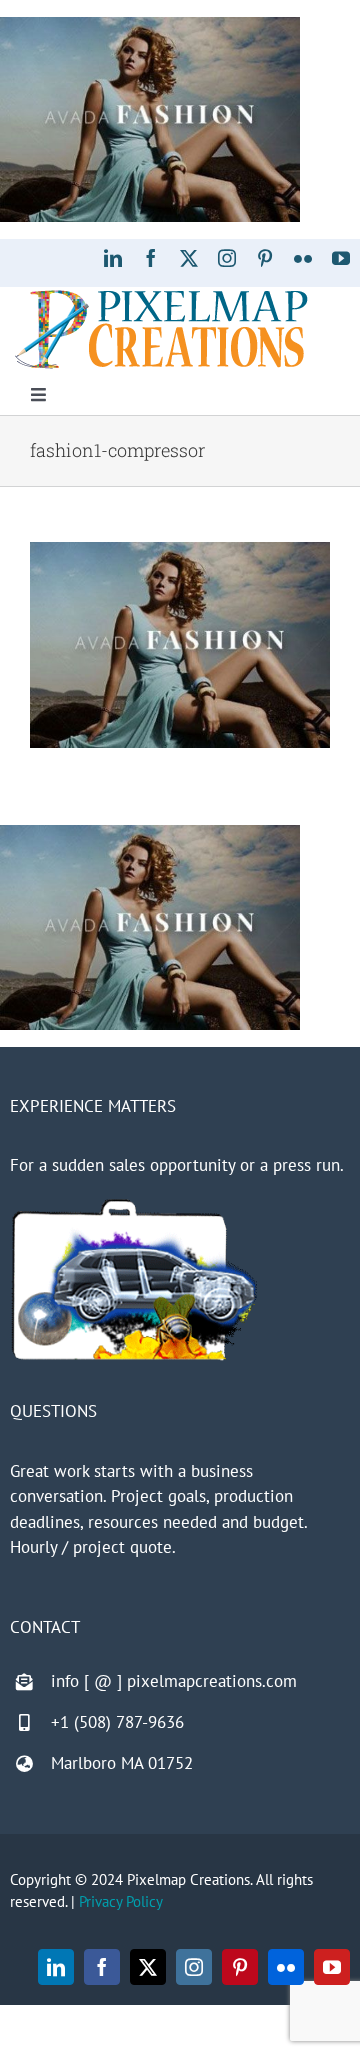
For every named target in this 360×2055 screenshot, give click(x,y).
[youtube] (341, 258)
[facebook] (151, 258)
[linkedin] (113, 258)
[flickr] (303, 258)
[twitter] (189, 258)
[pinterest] (265, 258)
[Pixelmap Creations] (161, 295)
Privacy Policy (121, 1901)
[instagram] (227, 258)
